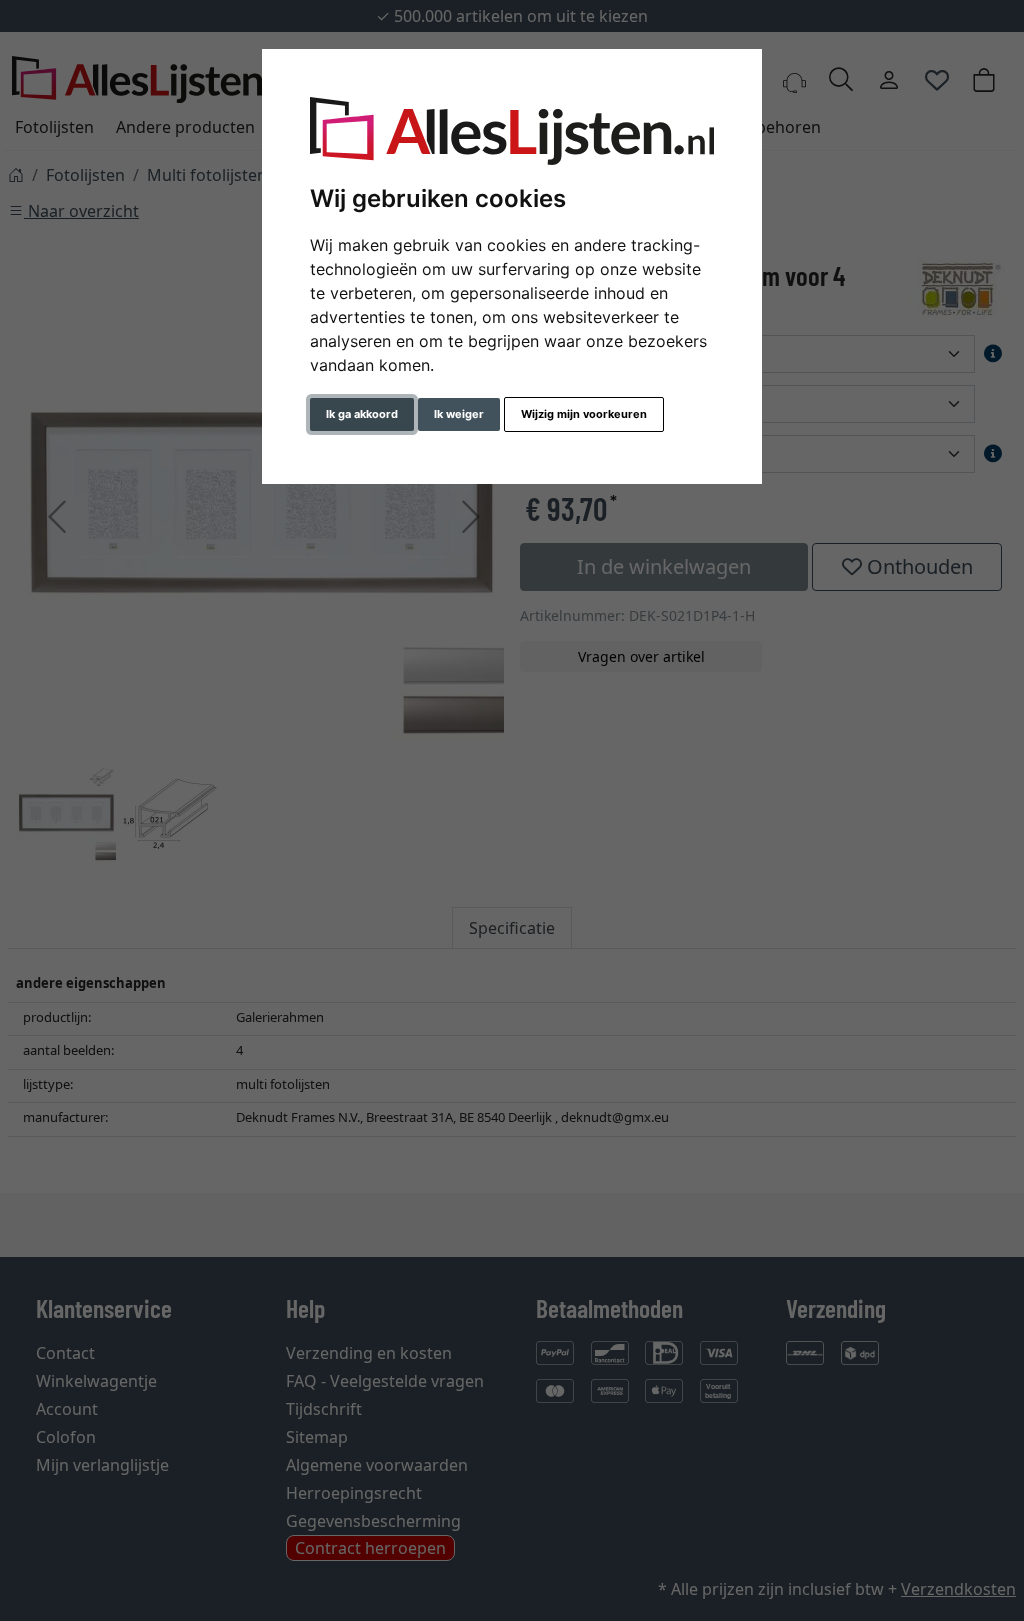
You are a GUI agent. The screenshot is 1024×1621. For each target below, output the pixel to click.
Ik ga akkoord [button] (362, 414)
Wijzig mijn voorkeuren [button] (584, 414)
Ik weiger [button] (459, 414)
